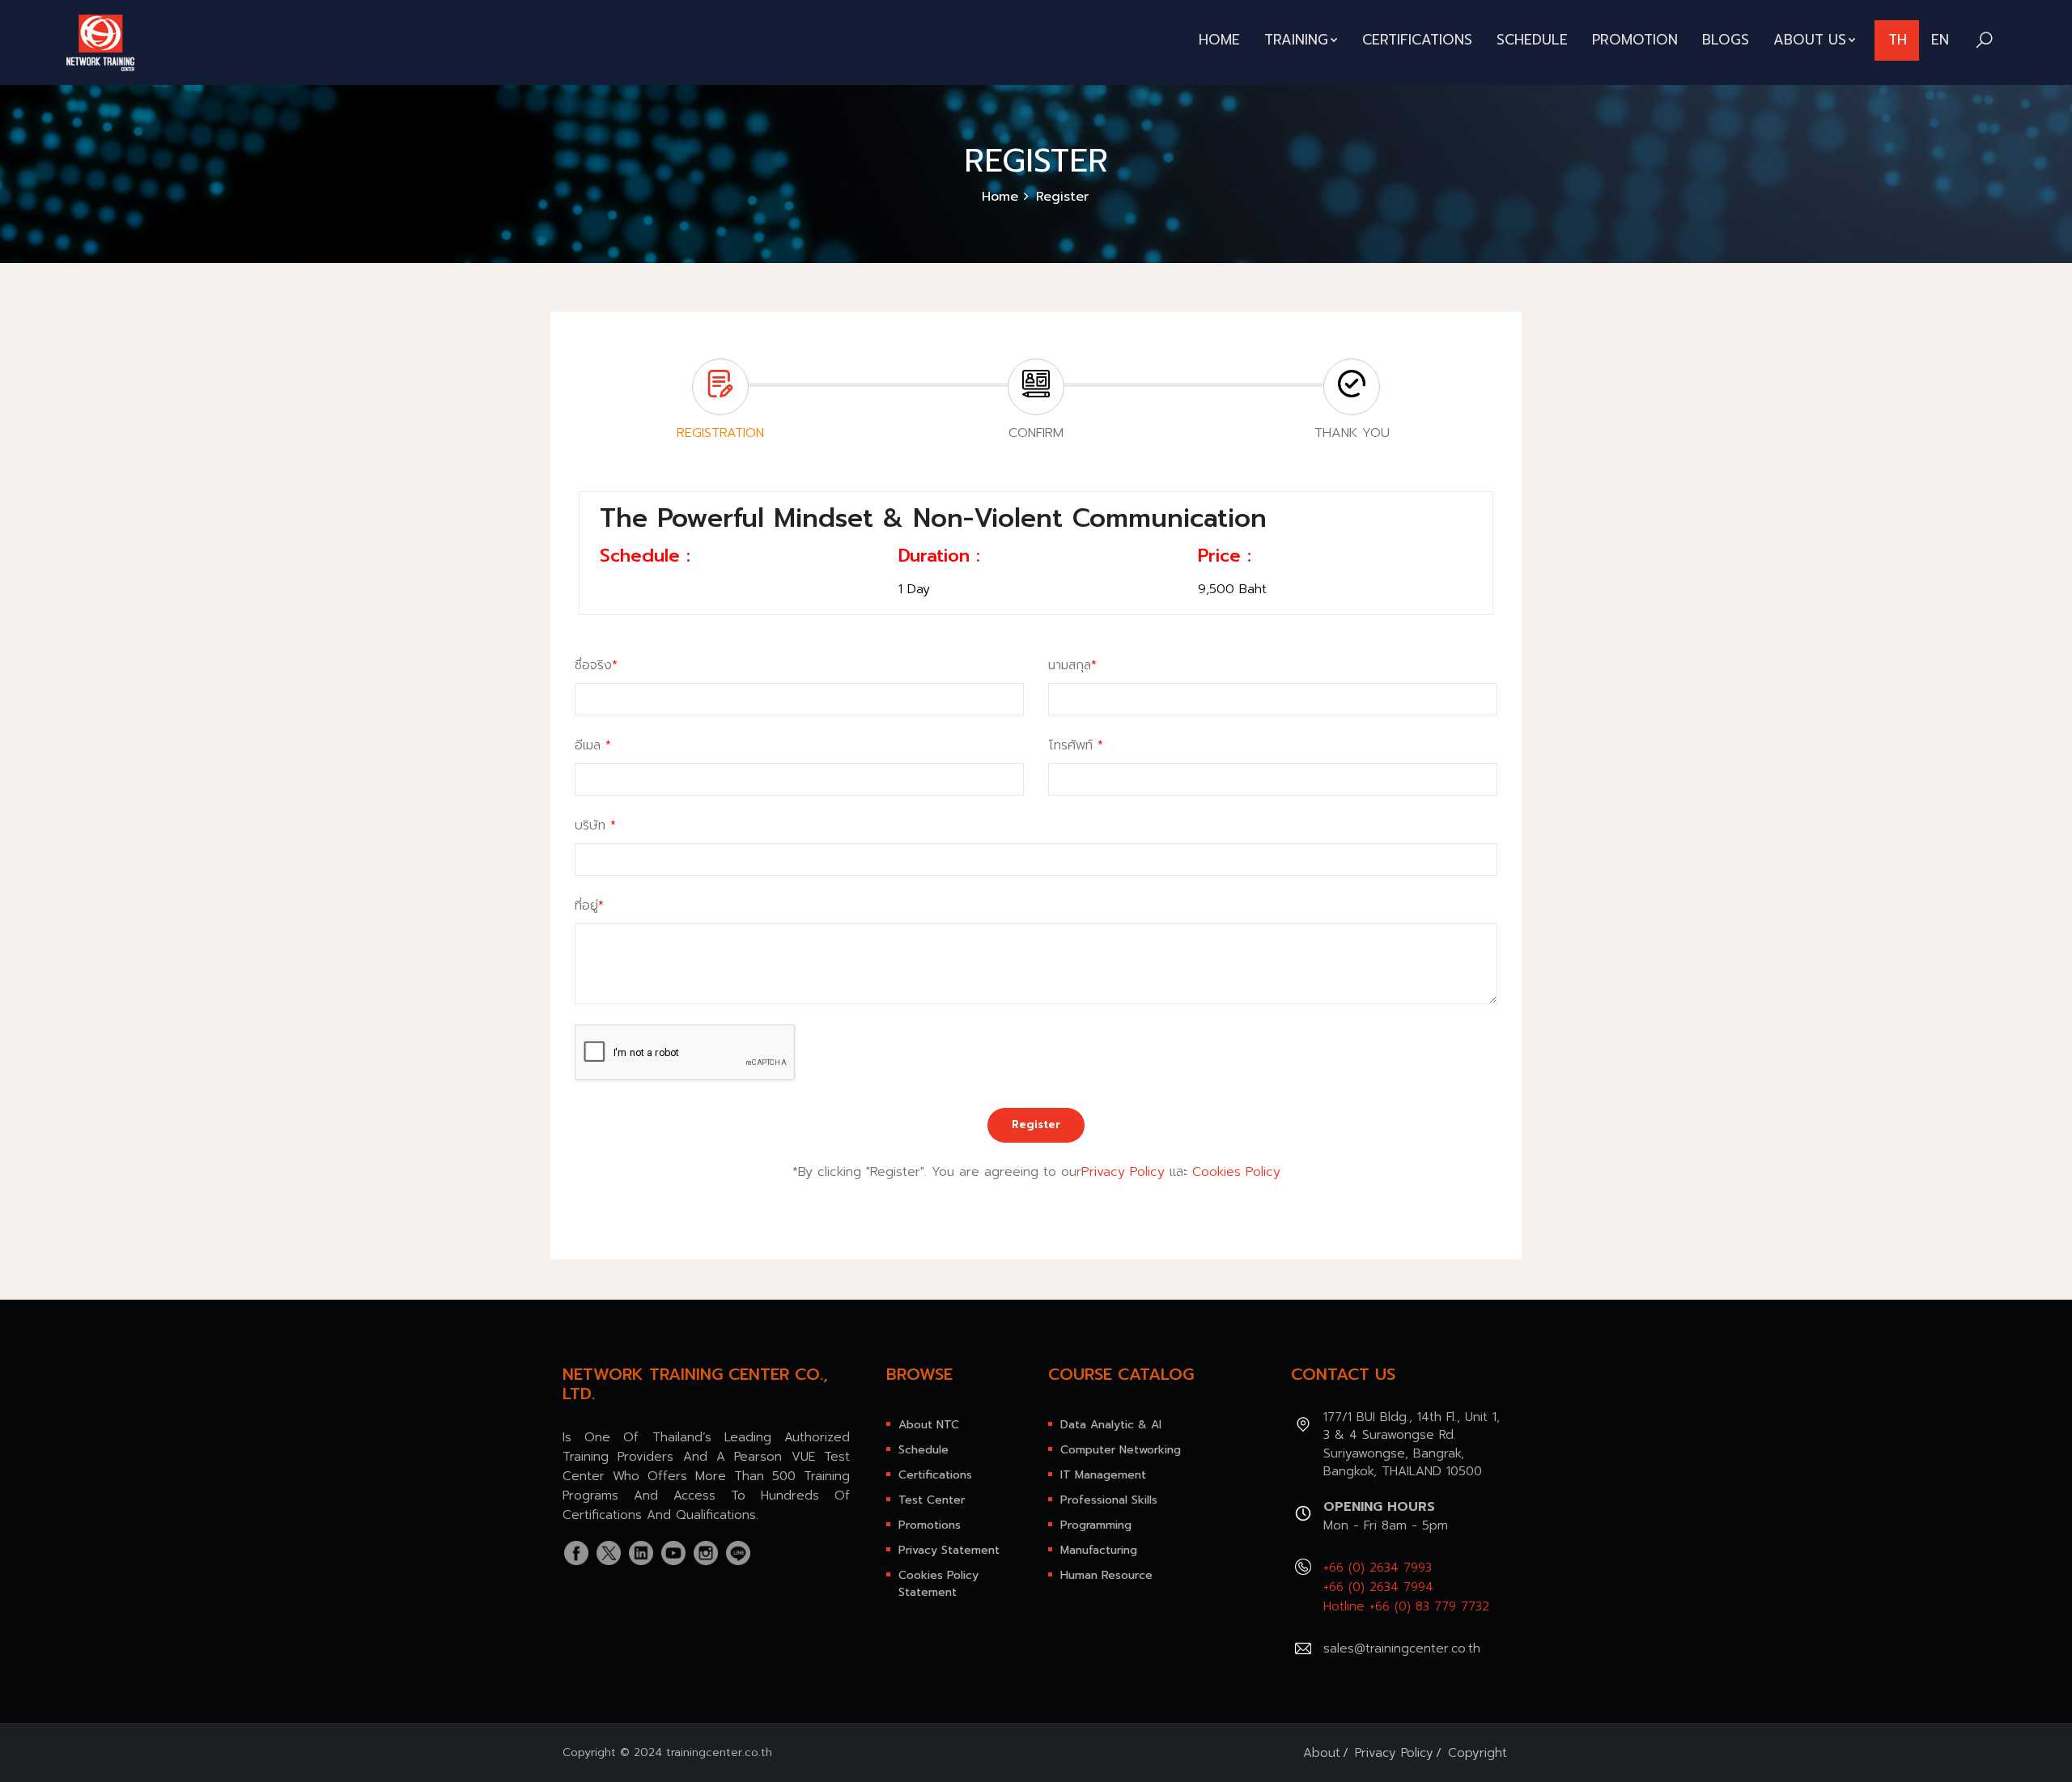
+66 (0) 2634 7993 (1378, 1568)
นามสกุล (1072, 665)
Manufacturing (1099, 1550)
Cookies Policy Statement (938, 1584)
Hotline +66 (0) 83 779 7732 (1406, 1606)
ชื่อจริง (596, 665)
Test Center (932, 1500)
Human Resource (1106, 1575)
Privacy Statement (949, 1550)
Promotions (930, 1525)
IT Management (1103, 1475)
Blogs (1726, 40)
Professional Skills (1109, 1500)
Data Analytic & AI (1111, 1425)
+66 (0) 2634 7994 (1378, 1587)
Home (1219, 40)
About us (1810, 40)
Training (1296, 40)
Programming (1096, 1525)
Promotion (1635, 40)
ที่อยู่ (589, 906)
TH (1898, 40)
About (1322, 1753)
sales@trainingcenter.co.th (1402, 1648)
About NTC (929, 1425)
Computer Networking (1121, 1450)
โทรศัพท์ (1076, 745)
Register (1036, 1124)
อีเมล (593, 745)
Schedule (1532, 40)
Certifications (1417, 40)
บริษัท (595, 825)
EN (1940, 40)
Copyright (1478, 1753)
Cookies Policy (1236, 1172)
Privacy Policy (1123, 1172)
